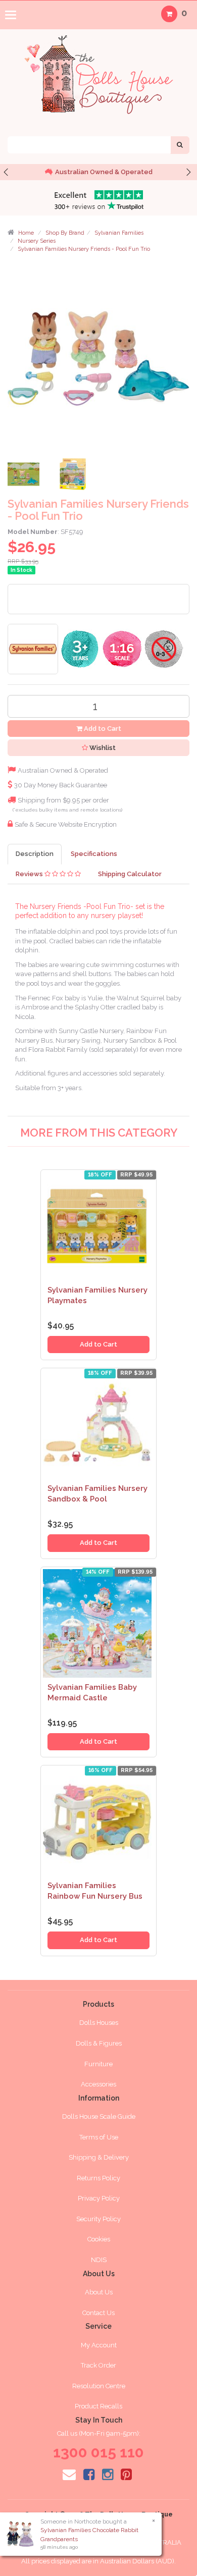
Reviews (30, 874)
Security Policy (98, 2219)
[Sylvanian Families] (33, 648)
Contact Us (98, 2313)
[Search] (180, 145)
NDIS (99, 2260)
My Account (99, 2345)
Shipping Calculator (130, 874)
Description (35, 854)
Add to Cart (102, 729)
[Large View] (25, 477)
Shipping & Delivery (99, 2157)
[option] (98, 172)
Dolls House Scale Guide (99, 2116)
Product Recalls (98, 2406)
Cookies (99, 2239)
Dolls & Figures (99, 2043)
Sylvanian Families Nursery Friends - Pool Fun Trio (84, 249)
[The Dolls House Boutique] (98, 72)
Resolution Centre (99, 2386)
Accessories (98, 2084)
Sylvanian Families (119, 233)
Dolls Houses (99, 2023)
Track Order (98, 2365)
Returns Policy (98, 2178)
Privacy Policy (99, 2198)
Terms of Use (99, 2137)
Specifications (94, 854)
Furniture (98, 2064)
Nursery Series (37, 241)
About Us (99, 2292)
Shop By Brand (65, 233)
